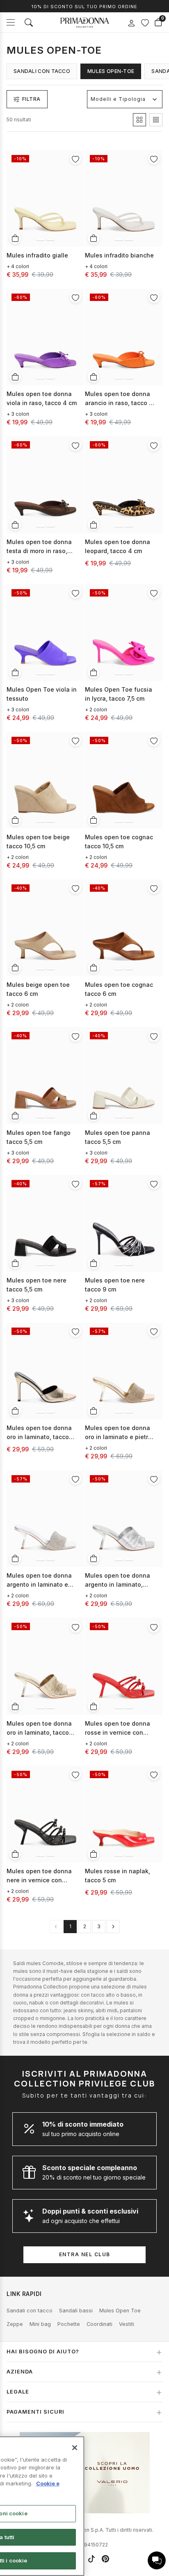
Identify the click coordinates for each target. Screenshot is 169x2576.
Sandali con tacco (42, 71)
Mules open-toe (111, 71)
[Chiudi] (75, 2448)
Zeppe (15, 2324)
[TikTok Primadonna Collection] (91, 2559)
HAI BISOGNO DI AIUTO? (43, 2352)
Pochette (69, 2324)
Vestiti (127, 2324)
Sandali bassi (76, 2311)
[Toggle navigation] (11, 22)
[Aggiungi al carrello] (15, 238)
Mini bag (40, 2324)
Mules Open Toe (120, 2311)
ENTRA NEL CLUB (85, 2254)
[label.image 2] (50, 239)
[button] (157, 2560)
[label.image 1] (41, 239)
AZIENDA (20, 2372)
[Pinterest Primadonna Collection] (105, 2559)
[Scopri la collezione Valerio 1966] (85, 2473)
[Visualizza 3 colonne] (156, 120)
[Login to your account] (131, 23)
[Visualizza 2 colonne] (139, 120)
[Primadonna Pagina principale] (84, 23)
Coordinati (99, 2324)
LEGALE (18, 2392)
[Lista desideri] (145, 23)
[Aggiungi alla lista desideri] (75, 159)
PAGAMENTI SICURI (35, 2412)
